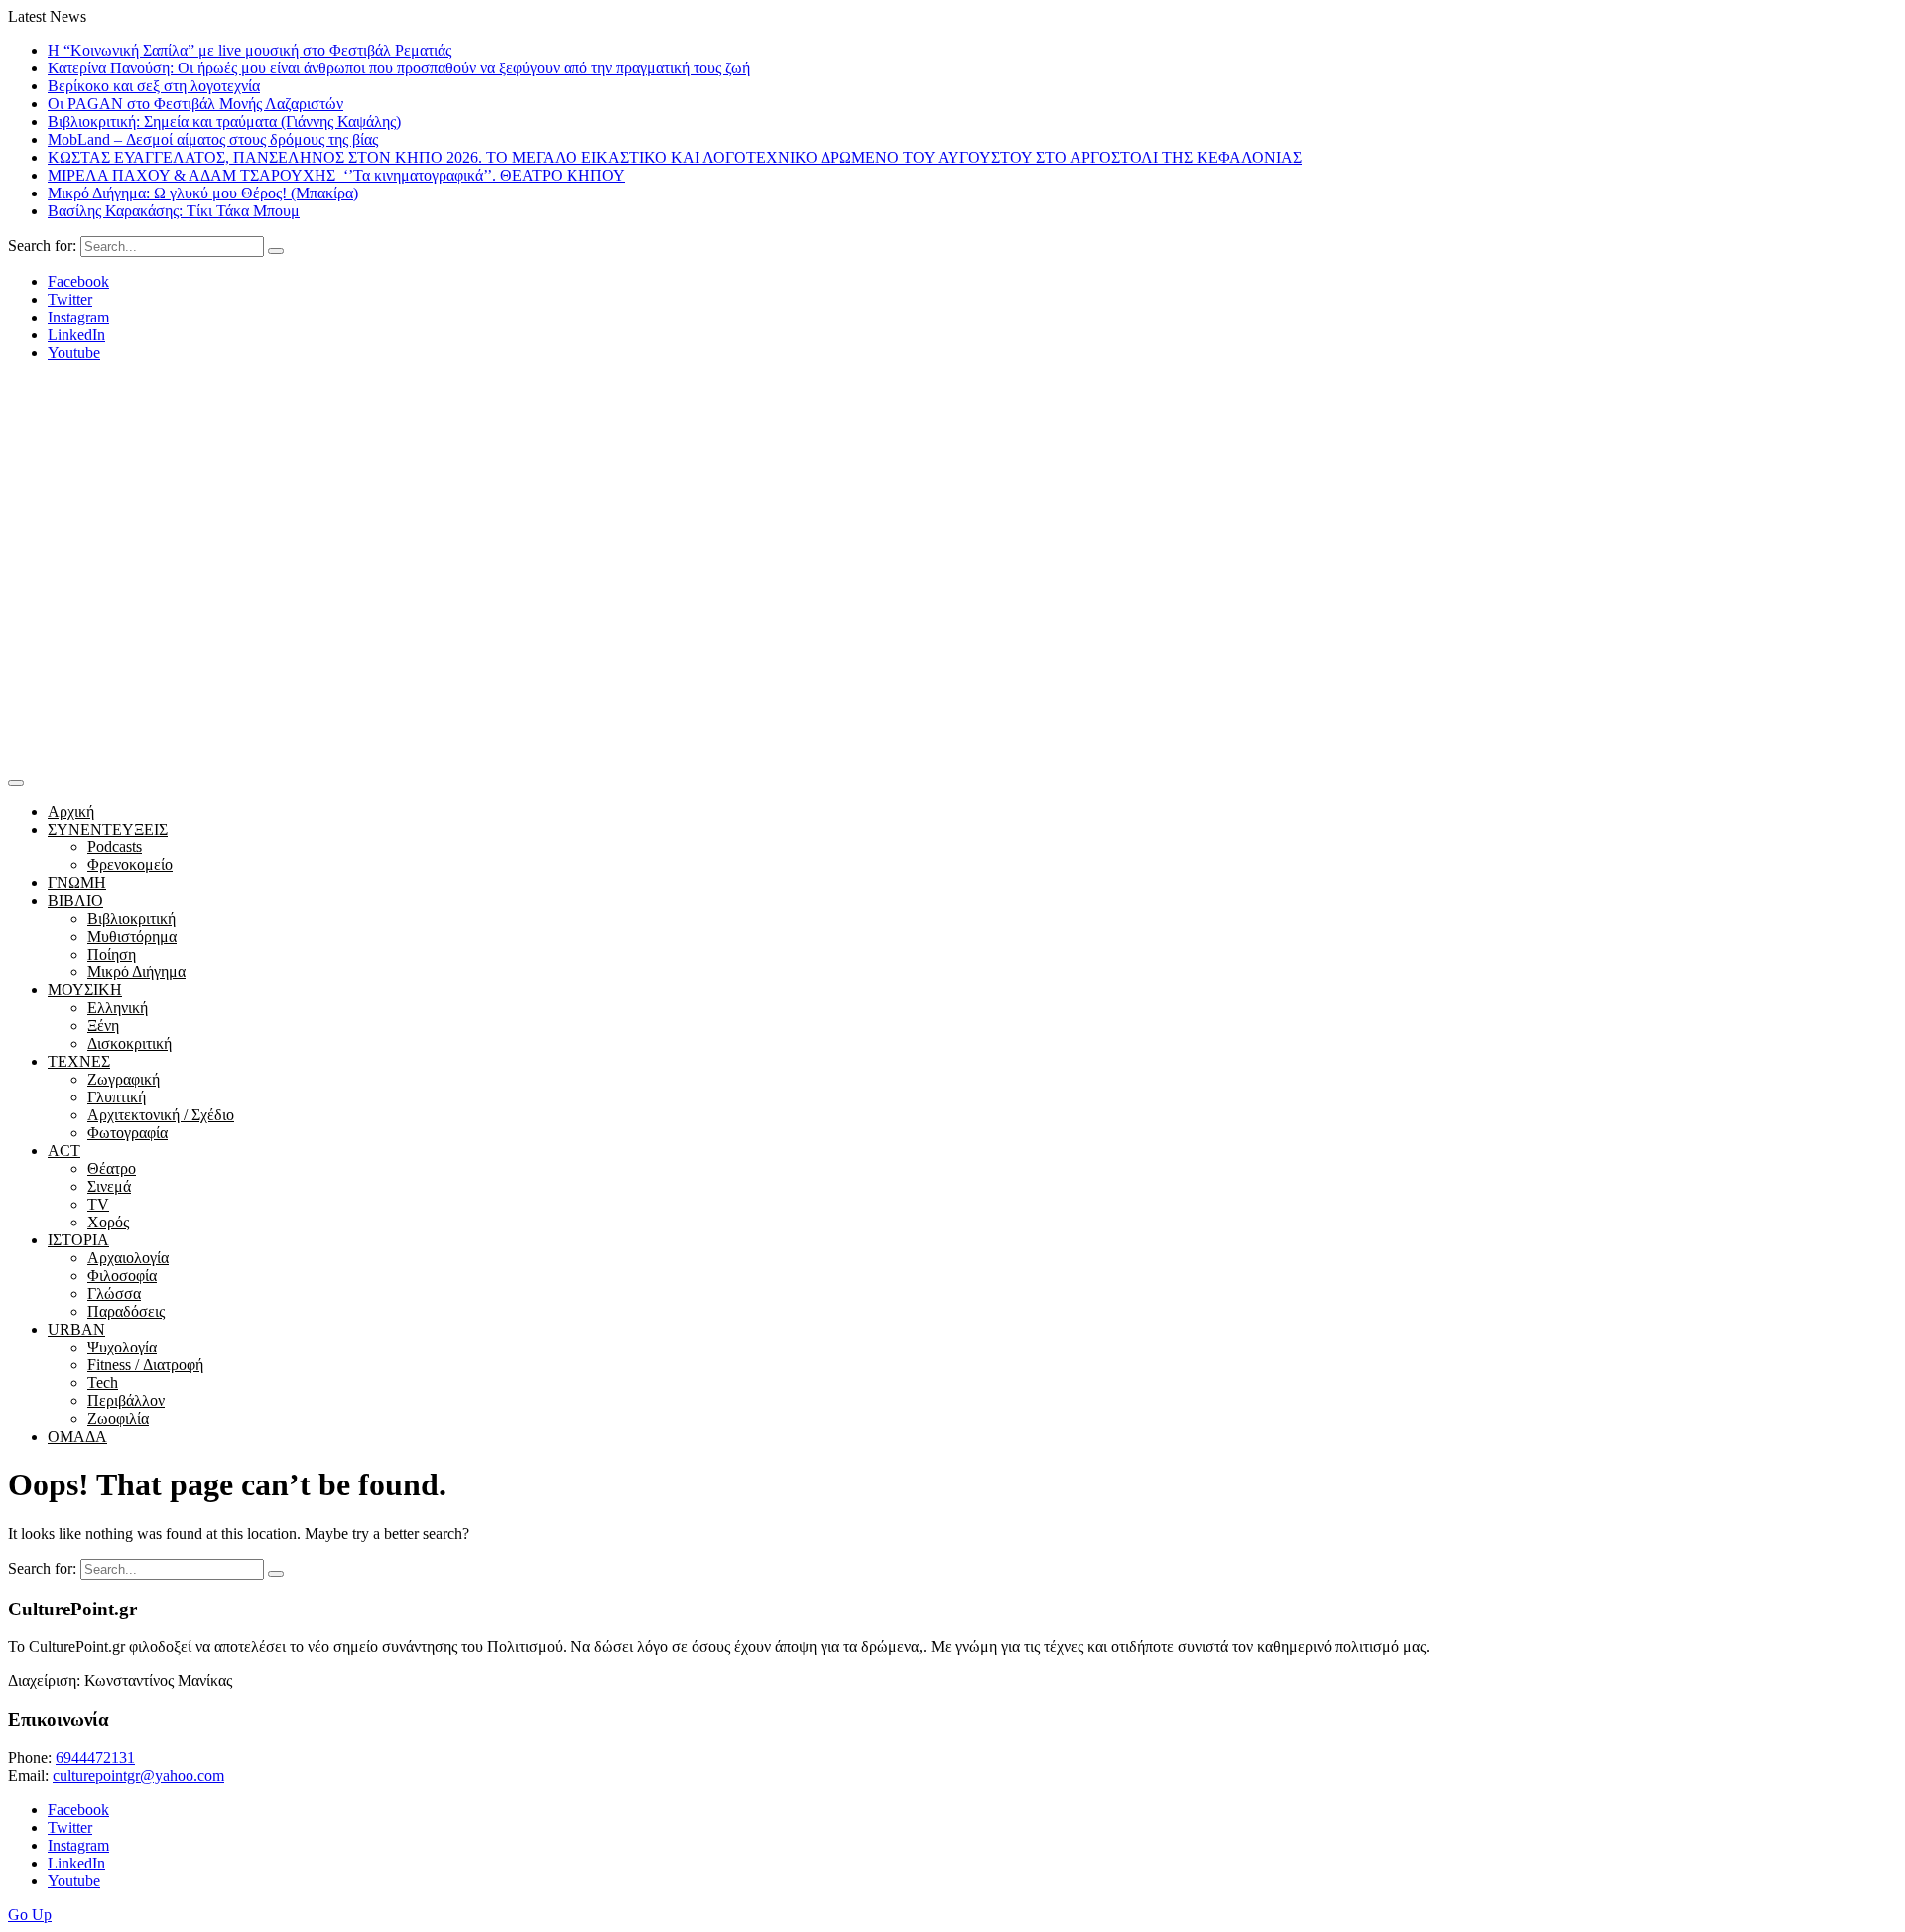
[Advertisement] (952, 620)
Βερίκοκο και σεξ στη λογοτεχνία (154, 86)
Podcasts (115, 847)
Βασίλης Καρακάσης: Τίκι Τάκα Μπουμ (174, 211)
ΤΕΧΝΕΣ (79, 1061)
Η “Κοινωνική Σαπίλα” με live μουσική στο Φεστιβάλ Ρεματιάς (250, 50)
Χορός (108, 1222)
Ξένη (103, 1026)
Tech (103, 1383)
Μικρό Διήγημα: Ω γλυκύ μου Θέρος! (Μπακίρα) (203, 193)
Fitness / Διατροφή (145, 1365)
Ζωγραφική (124, 1079)
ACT (64, 1151)
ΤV (98, 1204)
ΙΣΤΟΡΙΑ (78, 1240)
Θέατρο (112, 1168)
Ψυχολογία (122, 1347)
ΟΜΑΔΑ (77, 1436)
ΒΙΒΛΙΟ (75, 901)
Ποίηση (112, 954)
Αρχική (71, 811)
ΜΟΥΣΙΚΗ (85, 990)
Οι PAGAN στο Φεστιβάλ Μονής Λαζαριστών (195, 104)
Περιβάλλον (126, 1401)
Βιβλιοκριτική (131, 918)
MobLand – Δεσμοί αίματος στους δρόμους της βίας (213, 139)
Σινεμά (109, 1186)
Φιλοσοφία (122, 1276)
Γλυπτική (117, 1097)
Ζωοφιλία (118, 1418)
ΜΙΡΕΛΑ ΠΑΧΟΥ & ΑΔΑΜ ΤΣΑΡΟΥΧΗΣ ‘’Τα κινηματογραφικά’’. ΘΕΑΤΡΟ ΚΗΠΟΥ (336, 175)
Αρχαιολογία (128, 1258)
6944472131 (95, 1758)
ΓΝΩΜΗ (77, 883)
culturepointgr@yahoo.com (138, 1776)
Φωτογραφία (127, 1133)
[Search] (276, 251)
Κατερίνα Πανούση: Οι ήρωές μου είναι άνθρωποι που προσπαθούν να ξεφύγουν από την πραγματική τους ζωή (399, 68)
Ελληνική (118, 1008)
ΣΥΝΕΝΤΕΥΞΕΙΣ (108, 829)
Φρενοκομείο (130, 865)
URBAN (76, 1329)
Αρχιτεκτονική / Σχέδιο (161, 1115)
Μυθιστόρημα (132, 936)
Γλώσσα (114, 1293)
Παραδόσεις (126, 1311)
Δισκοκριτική (129, 1043)
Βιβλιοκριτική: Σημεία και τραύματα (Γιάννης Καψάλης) (224, 122)
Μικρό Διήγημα (136, 972)
